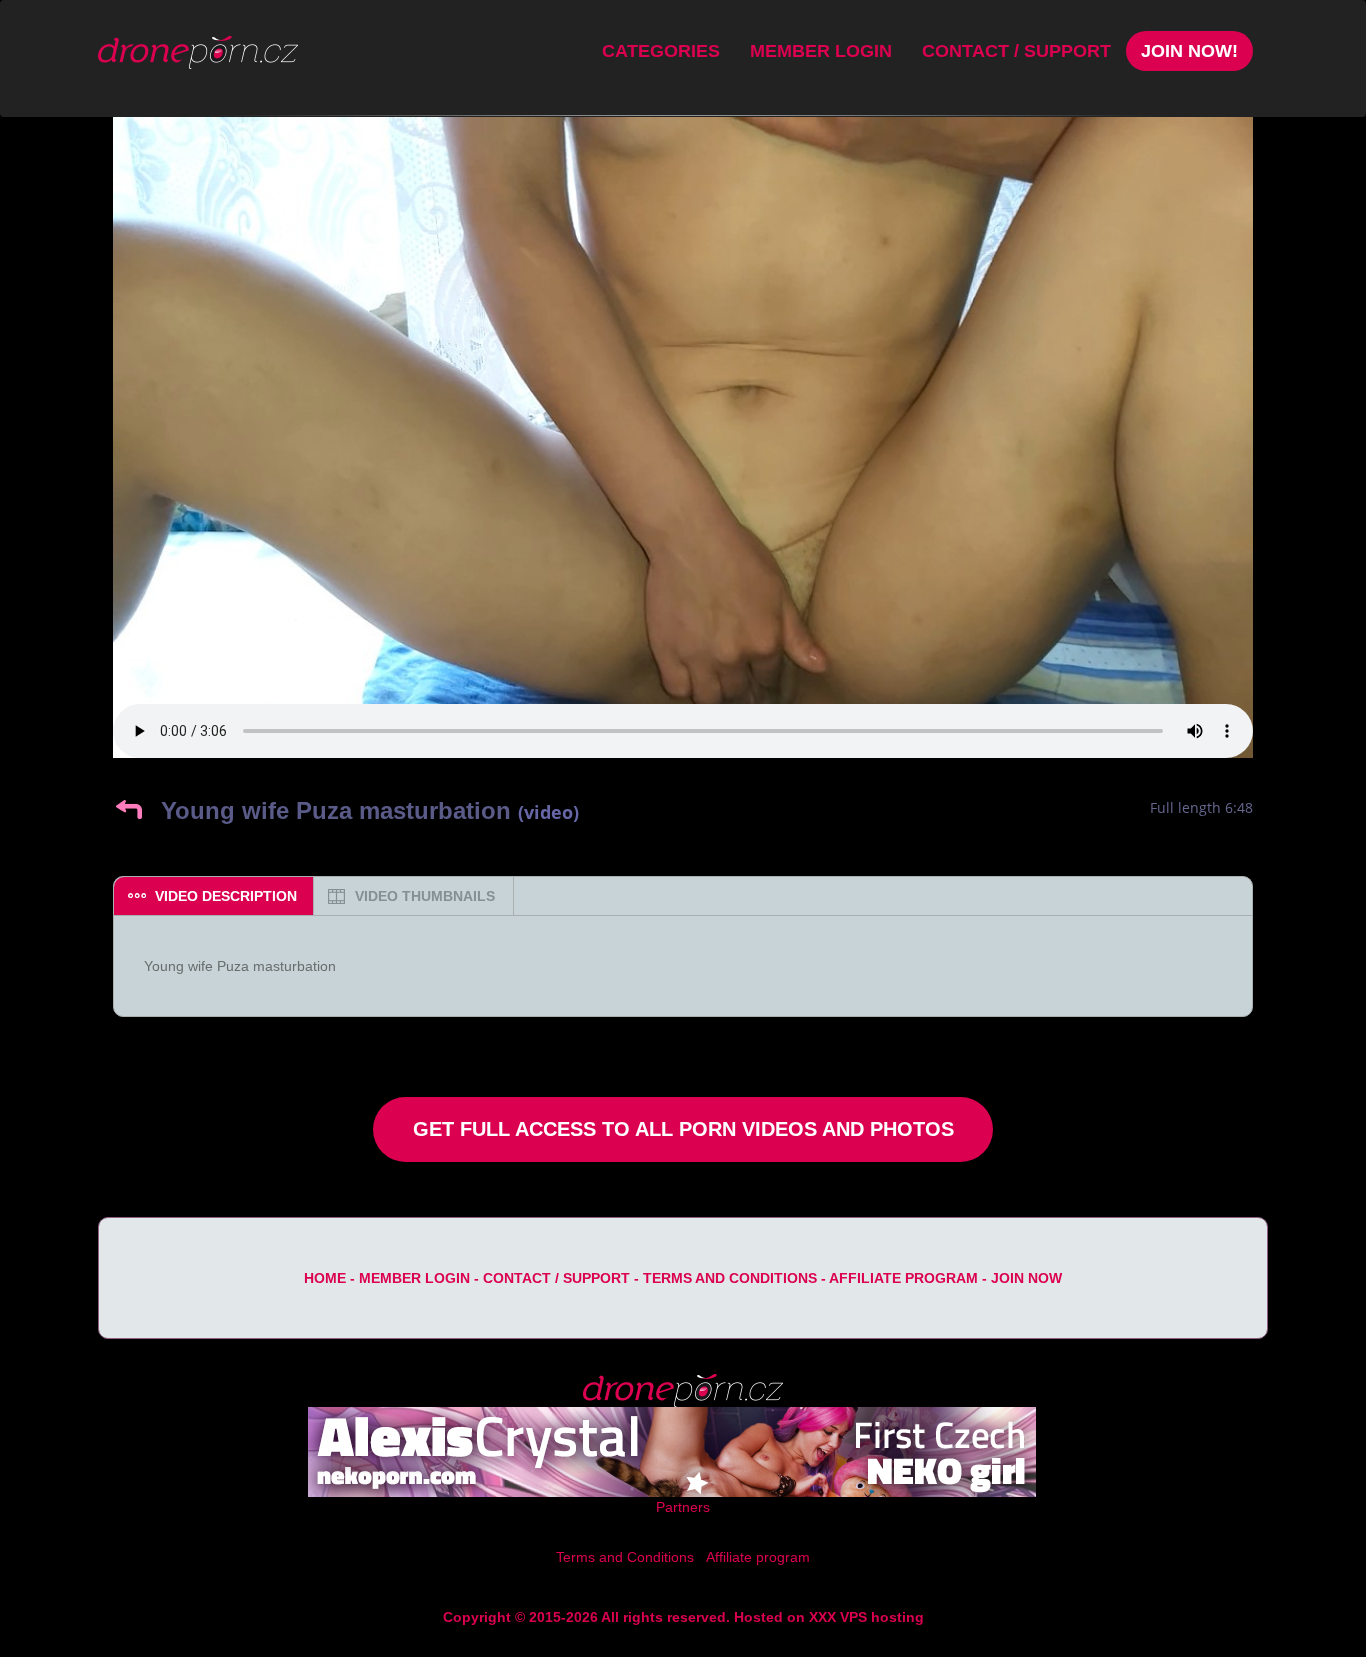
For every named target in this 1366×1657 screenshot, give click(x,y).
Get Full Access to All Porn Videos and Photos (683, 1129)
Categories (661, 51)
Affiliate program (903, 1278)
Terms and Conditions (730, 1278)
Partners (683, 1507)
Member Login (821, 51)
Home (325, 1278)
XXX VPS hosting (866, 1617)
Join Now (1026, 1278)
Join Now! (1189, 51)
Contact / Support (1016, 51)
